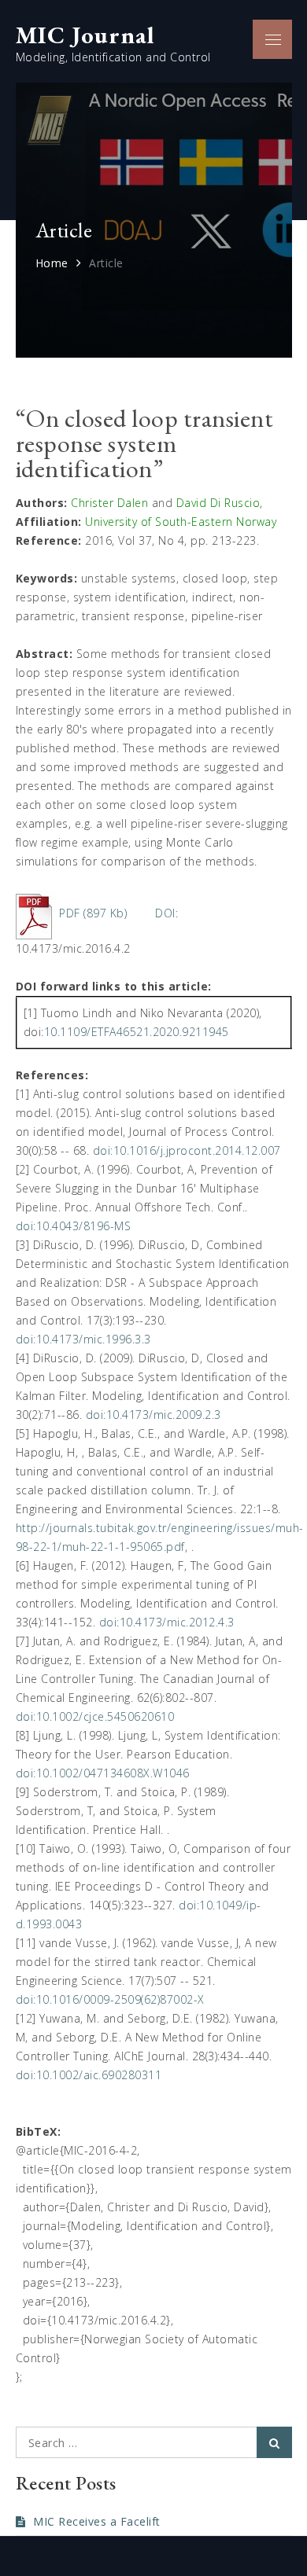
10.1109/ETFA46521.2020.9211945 (137, 1032)
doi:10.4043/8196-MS (74, 1226)
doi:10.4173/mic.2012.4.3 (167, 1622)
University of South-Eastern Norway (181, 522)
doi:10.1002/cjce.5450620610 (95, 1716)
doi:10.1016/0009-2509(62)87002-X (110, 1999)
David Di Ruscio (218, 503)
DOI (165, 913)
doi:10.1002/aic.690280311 (89, 2075)
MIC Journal (85, 35)
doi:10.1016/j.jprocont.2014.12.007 (187, 1150)
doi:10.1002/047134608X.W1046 (103, 1773)
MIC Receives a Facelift (97, 2521)
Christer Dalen (109, 503)
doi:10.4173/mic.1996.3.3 (83, 1339)
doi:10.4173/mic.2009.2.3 (153, 1415)
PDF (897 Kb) (93, 913)
